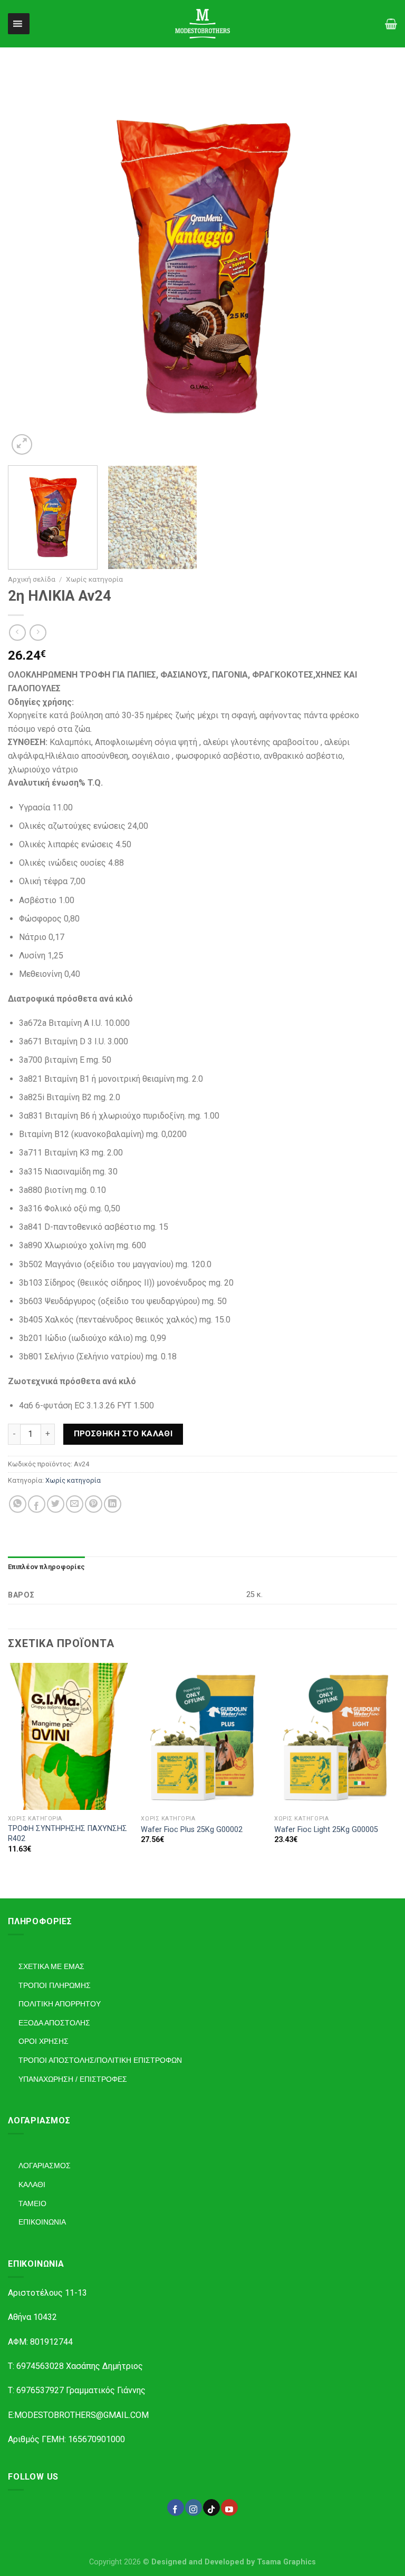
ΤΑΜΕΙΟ (32, 2203)
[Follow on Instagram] (193, 2508)
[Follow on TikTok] (211, 2508)
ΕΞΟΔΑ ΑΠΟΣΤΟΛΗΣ (54, 2023)
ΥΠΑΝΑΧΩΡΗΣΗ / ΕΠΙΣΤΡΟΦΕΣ (73, 2079)
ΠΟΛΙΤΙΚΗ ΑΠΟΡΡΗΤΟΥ (60, 2004)
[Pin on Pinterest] (94, 1504)
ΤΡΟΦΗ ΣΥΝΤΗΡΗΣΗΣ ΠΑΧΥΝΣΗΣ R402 (67, 1834)
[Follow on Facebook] (175, 2508)
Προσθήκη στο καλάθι (123, 1434)
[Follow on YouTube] (229, 2508)
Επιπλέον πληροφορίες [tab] (46, 1567)
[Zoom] (22, 444)
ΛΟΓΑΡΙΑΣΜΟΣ (45, 2166)
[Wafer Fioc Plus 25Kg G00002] (202, 1736)
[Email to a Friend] (75, 1504)
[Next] (376, 263)
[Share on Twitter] (56, 1504)
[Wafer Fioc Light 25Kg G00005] (336, 1736)
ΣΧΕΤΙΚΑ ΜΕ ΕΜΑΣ (51, 1966)
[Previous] (29, 263)
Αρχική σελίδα (32, 579)
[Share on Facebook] (37, 1504)
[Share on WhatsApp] (18, 1504)
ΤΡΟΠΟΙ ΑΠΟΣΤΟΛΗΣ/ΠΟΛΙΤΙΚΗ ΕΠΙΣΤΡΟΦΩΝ (100, 2060)
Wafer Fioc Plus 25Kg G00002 (192, 1830)
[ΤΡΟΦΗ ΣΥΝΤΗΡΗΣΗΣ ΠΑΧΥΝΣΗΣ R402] (69, 1736)
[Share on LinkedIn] (113, 1504)
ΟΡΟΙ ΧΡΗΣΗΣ (44, 2041)
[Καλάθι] (391, 24)
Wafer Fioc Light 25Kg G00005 (326, 1830)
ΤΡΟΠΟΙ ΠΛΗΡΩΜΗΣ (55, 1985)
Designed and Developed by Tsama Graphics (234, 2562)
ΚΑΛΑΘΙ (32, 2185)
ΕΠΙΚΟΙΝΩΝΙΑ (42, 2222)
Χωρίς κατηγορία (94, 579)
